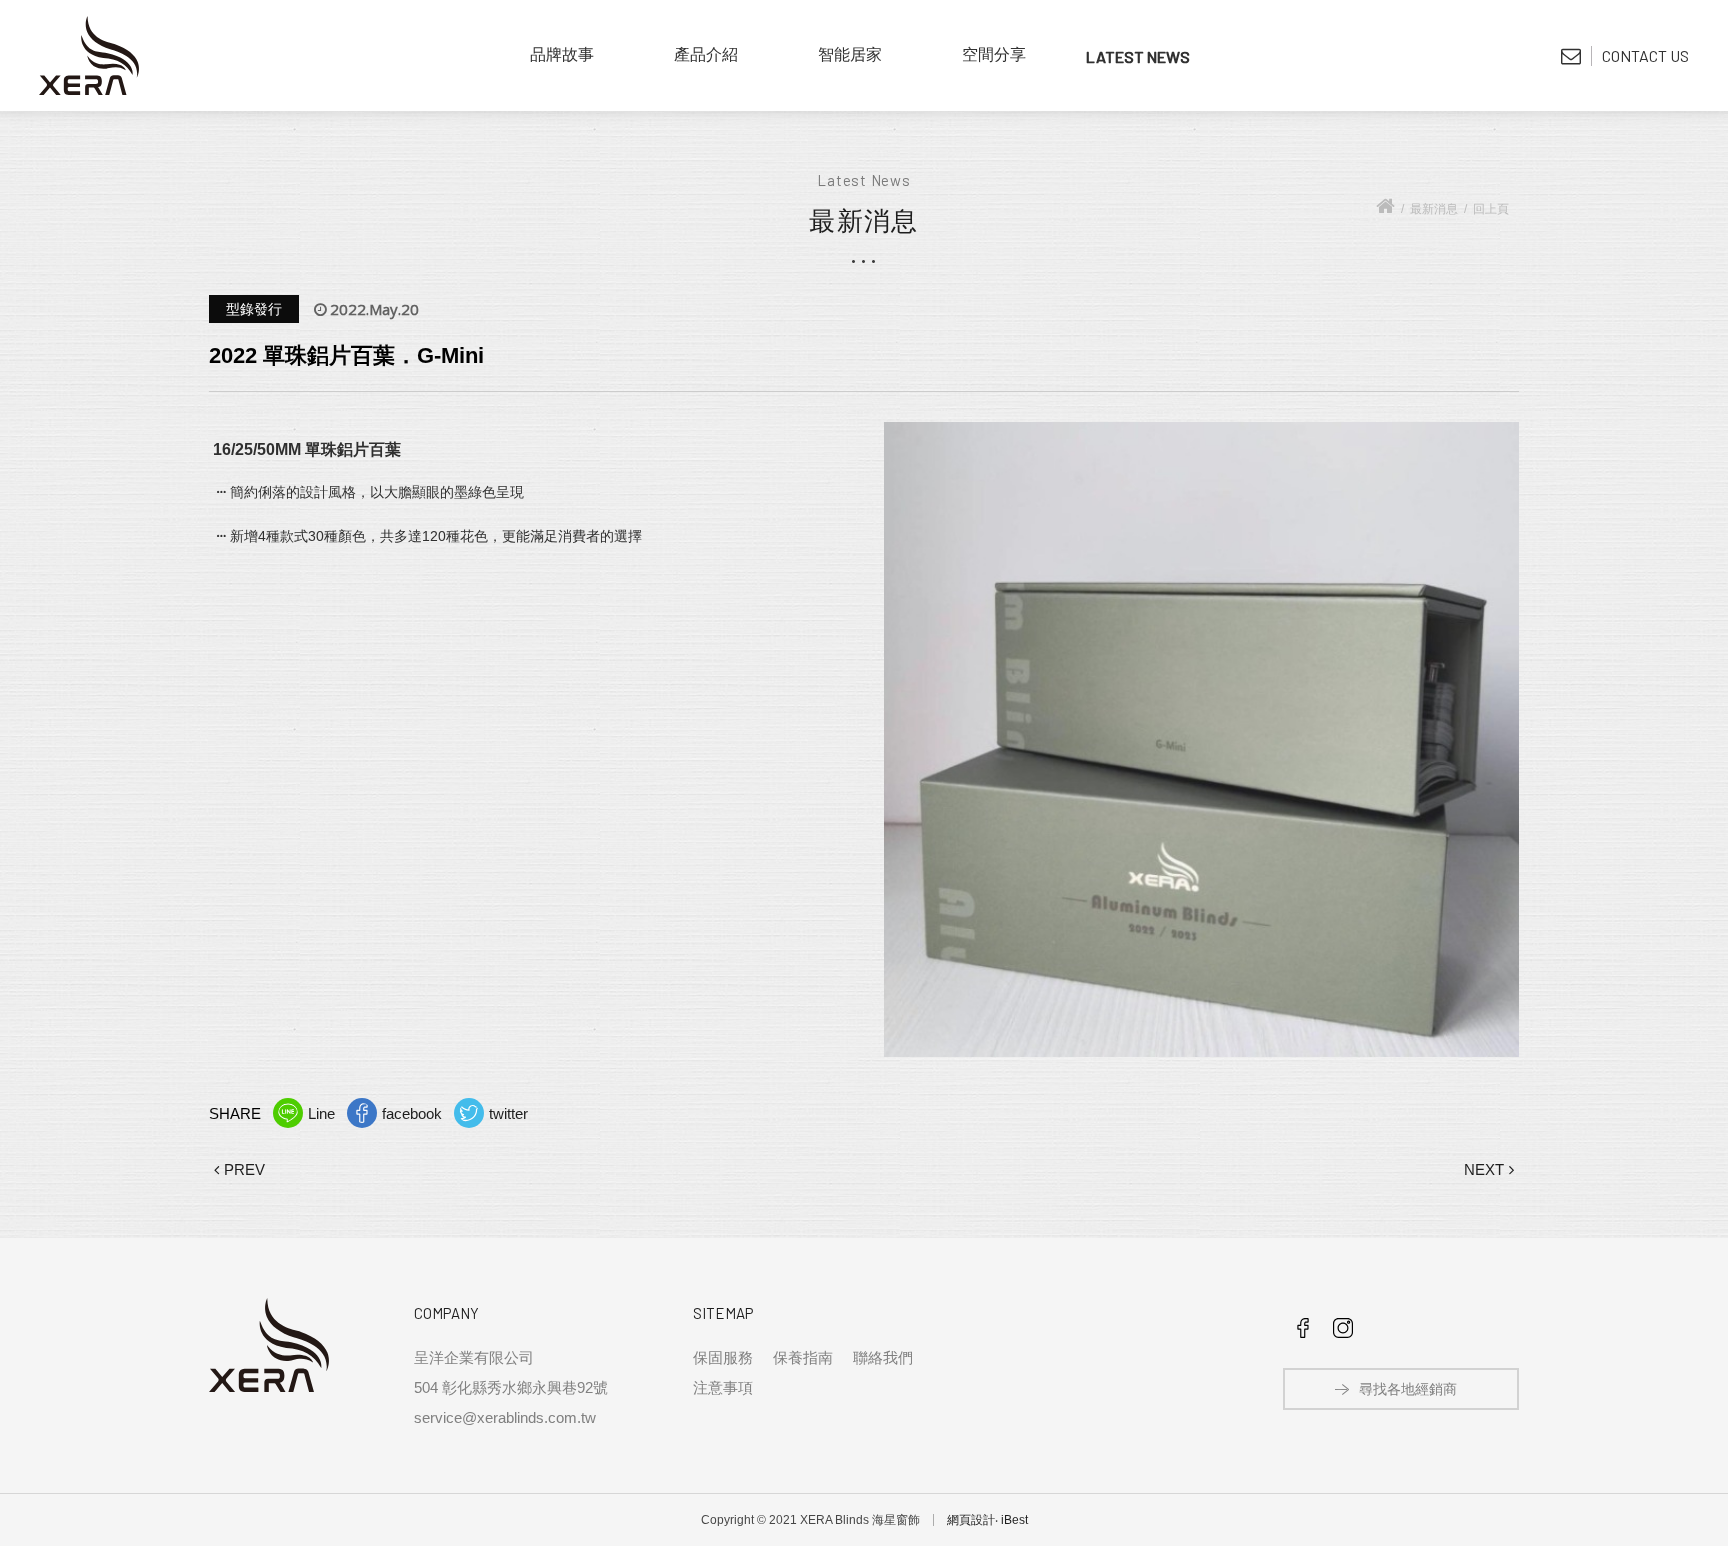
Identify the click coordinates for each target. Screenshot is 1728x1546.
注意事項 (723, 1387)
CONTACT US (1645, 55)
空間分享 (994, 55)
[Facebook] (1303, 1333)
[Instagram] (1343, 1333)
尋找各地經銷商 (1408, 1389)
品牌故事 (562, 55)
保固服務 (723, 1357)
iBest (1014, 1520)
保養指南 (803, 1357)
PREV (244, 1169)
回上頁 (1491, 209)
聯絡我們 (883, 1357)
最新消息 (1138, 55)
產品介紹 (706, 55)
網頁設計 (971, 1520)
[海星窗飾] (89, 55)
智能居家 (850, 55)
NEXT (1484, 1169)
